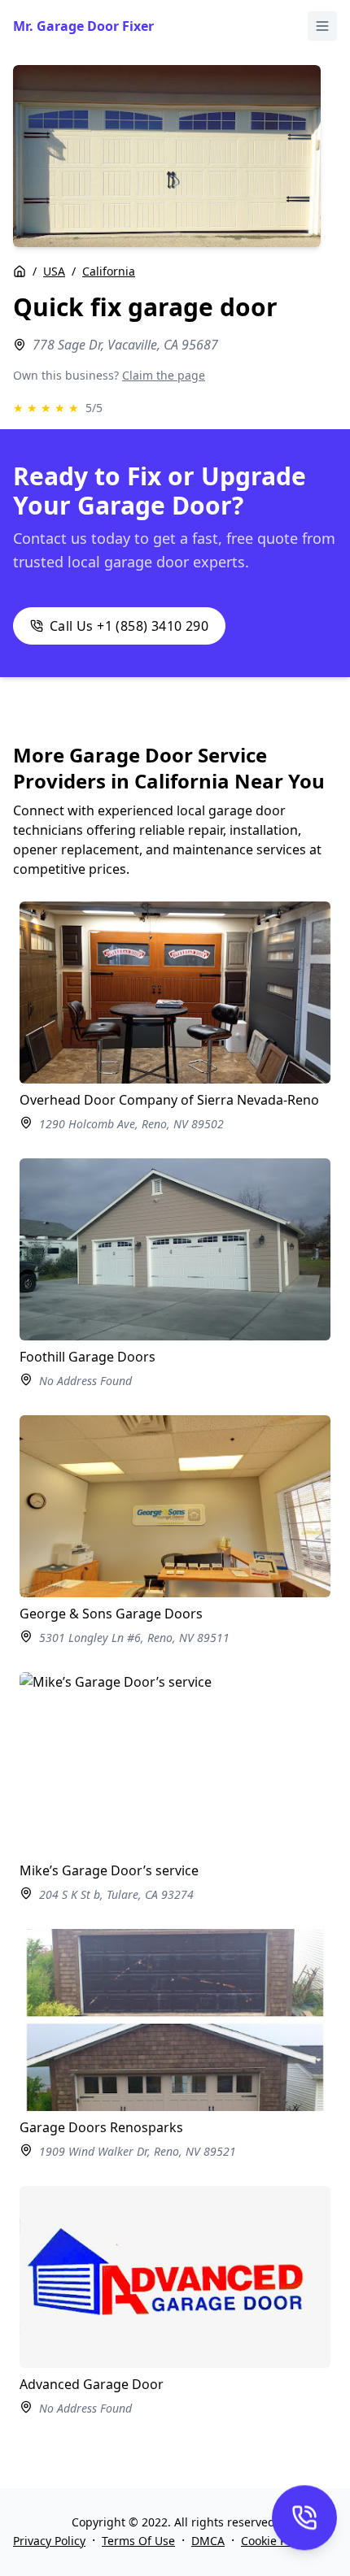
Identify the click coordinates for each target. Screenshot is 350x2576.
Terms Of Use (138, 2541)
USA (54, 271)
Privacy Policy (49, 2541)
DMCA (208, 2541)
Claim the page (164, 375)
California (109, 271)
